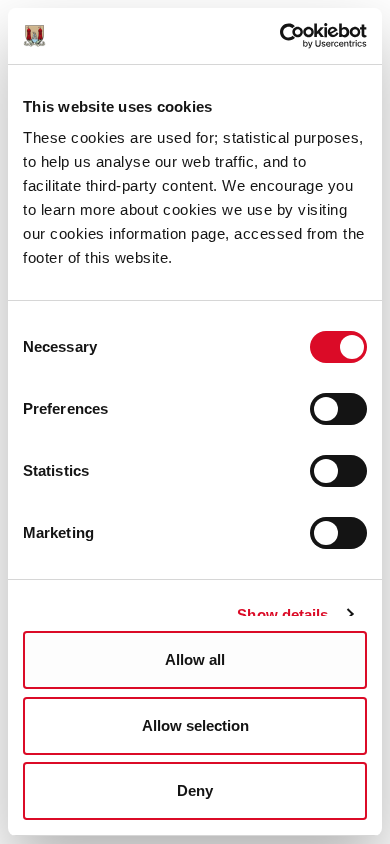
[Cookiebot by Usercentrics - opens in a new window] (280, 36)
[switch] (338, 409)
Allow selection (195, 725)
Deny (195, 790)
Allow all (195, 659)
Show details (282, 614)
